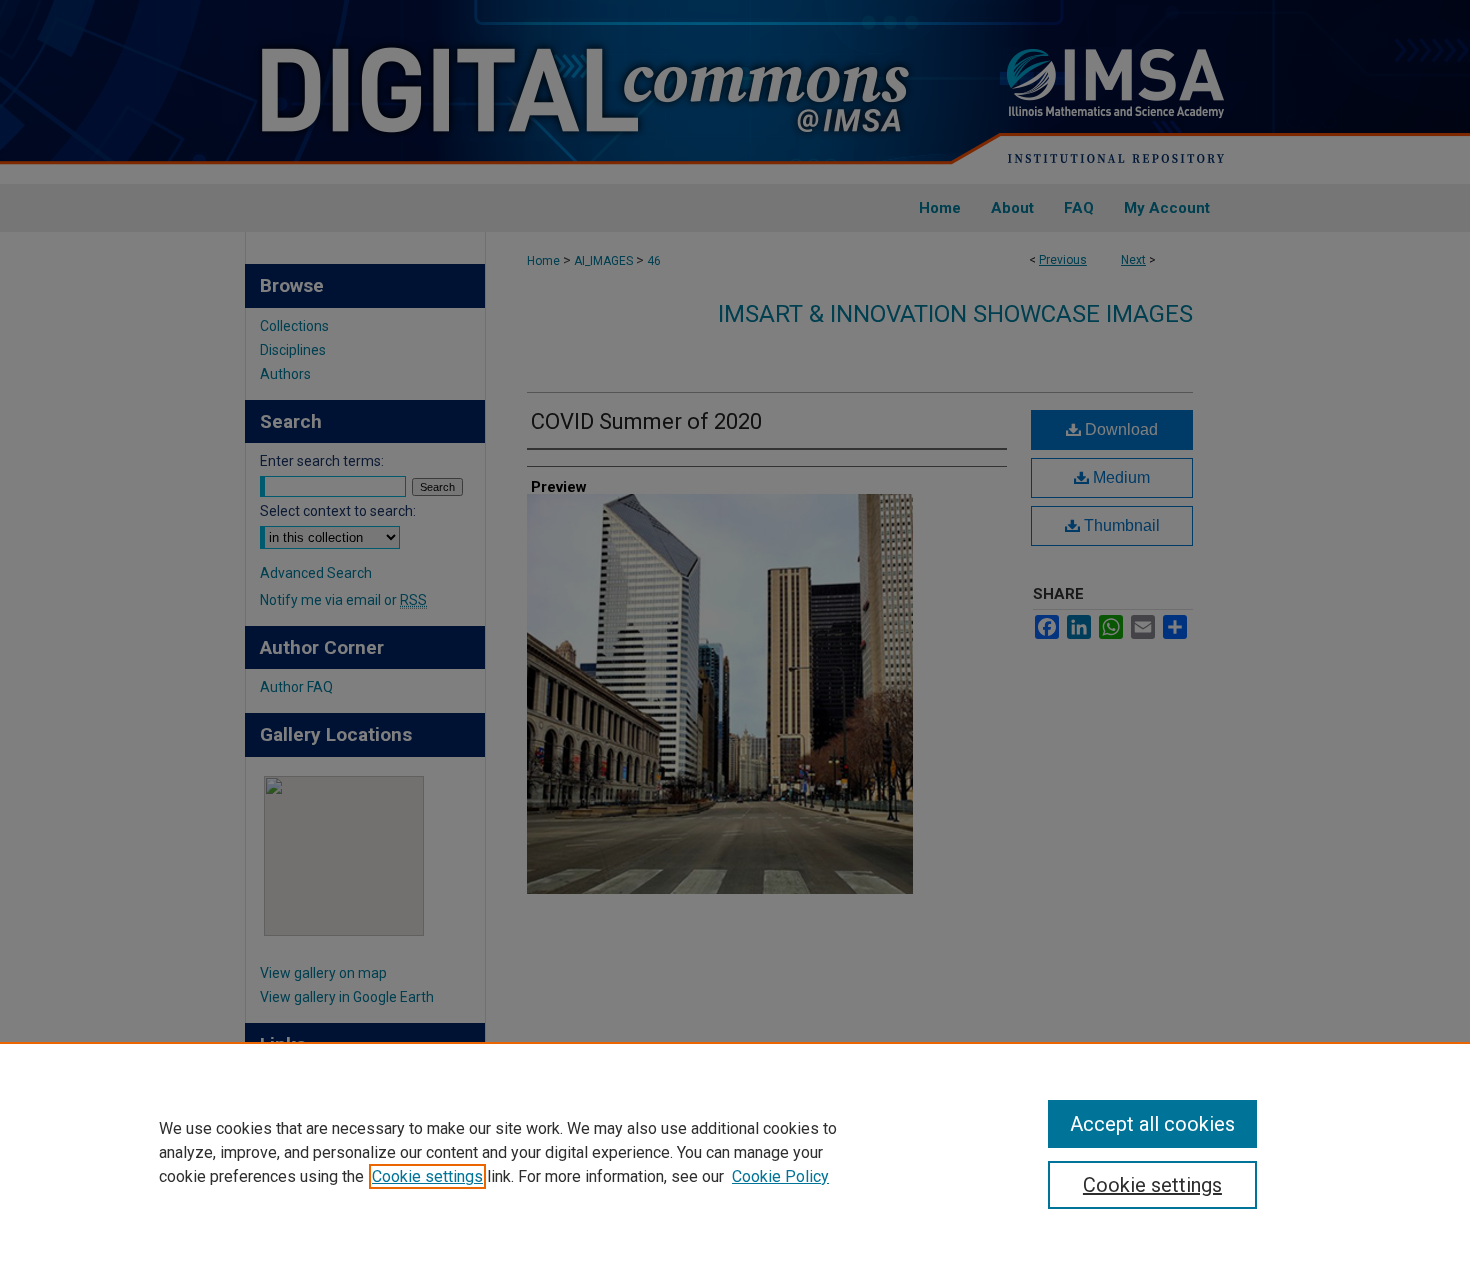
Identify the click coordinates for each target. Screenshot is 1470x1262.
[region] (735, 1152)
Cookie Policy (780, 1176)
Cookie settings (427, 1176)
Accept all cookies (1152, 1124)
